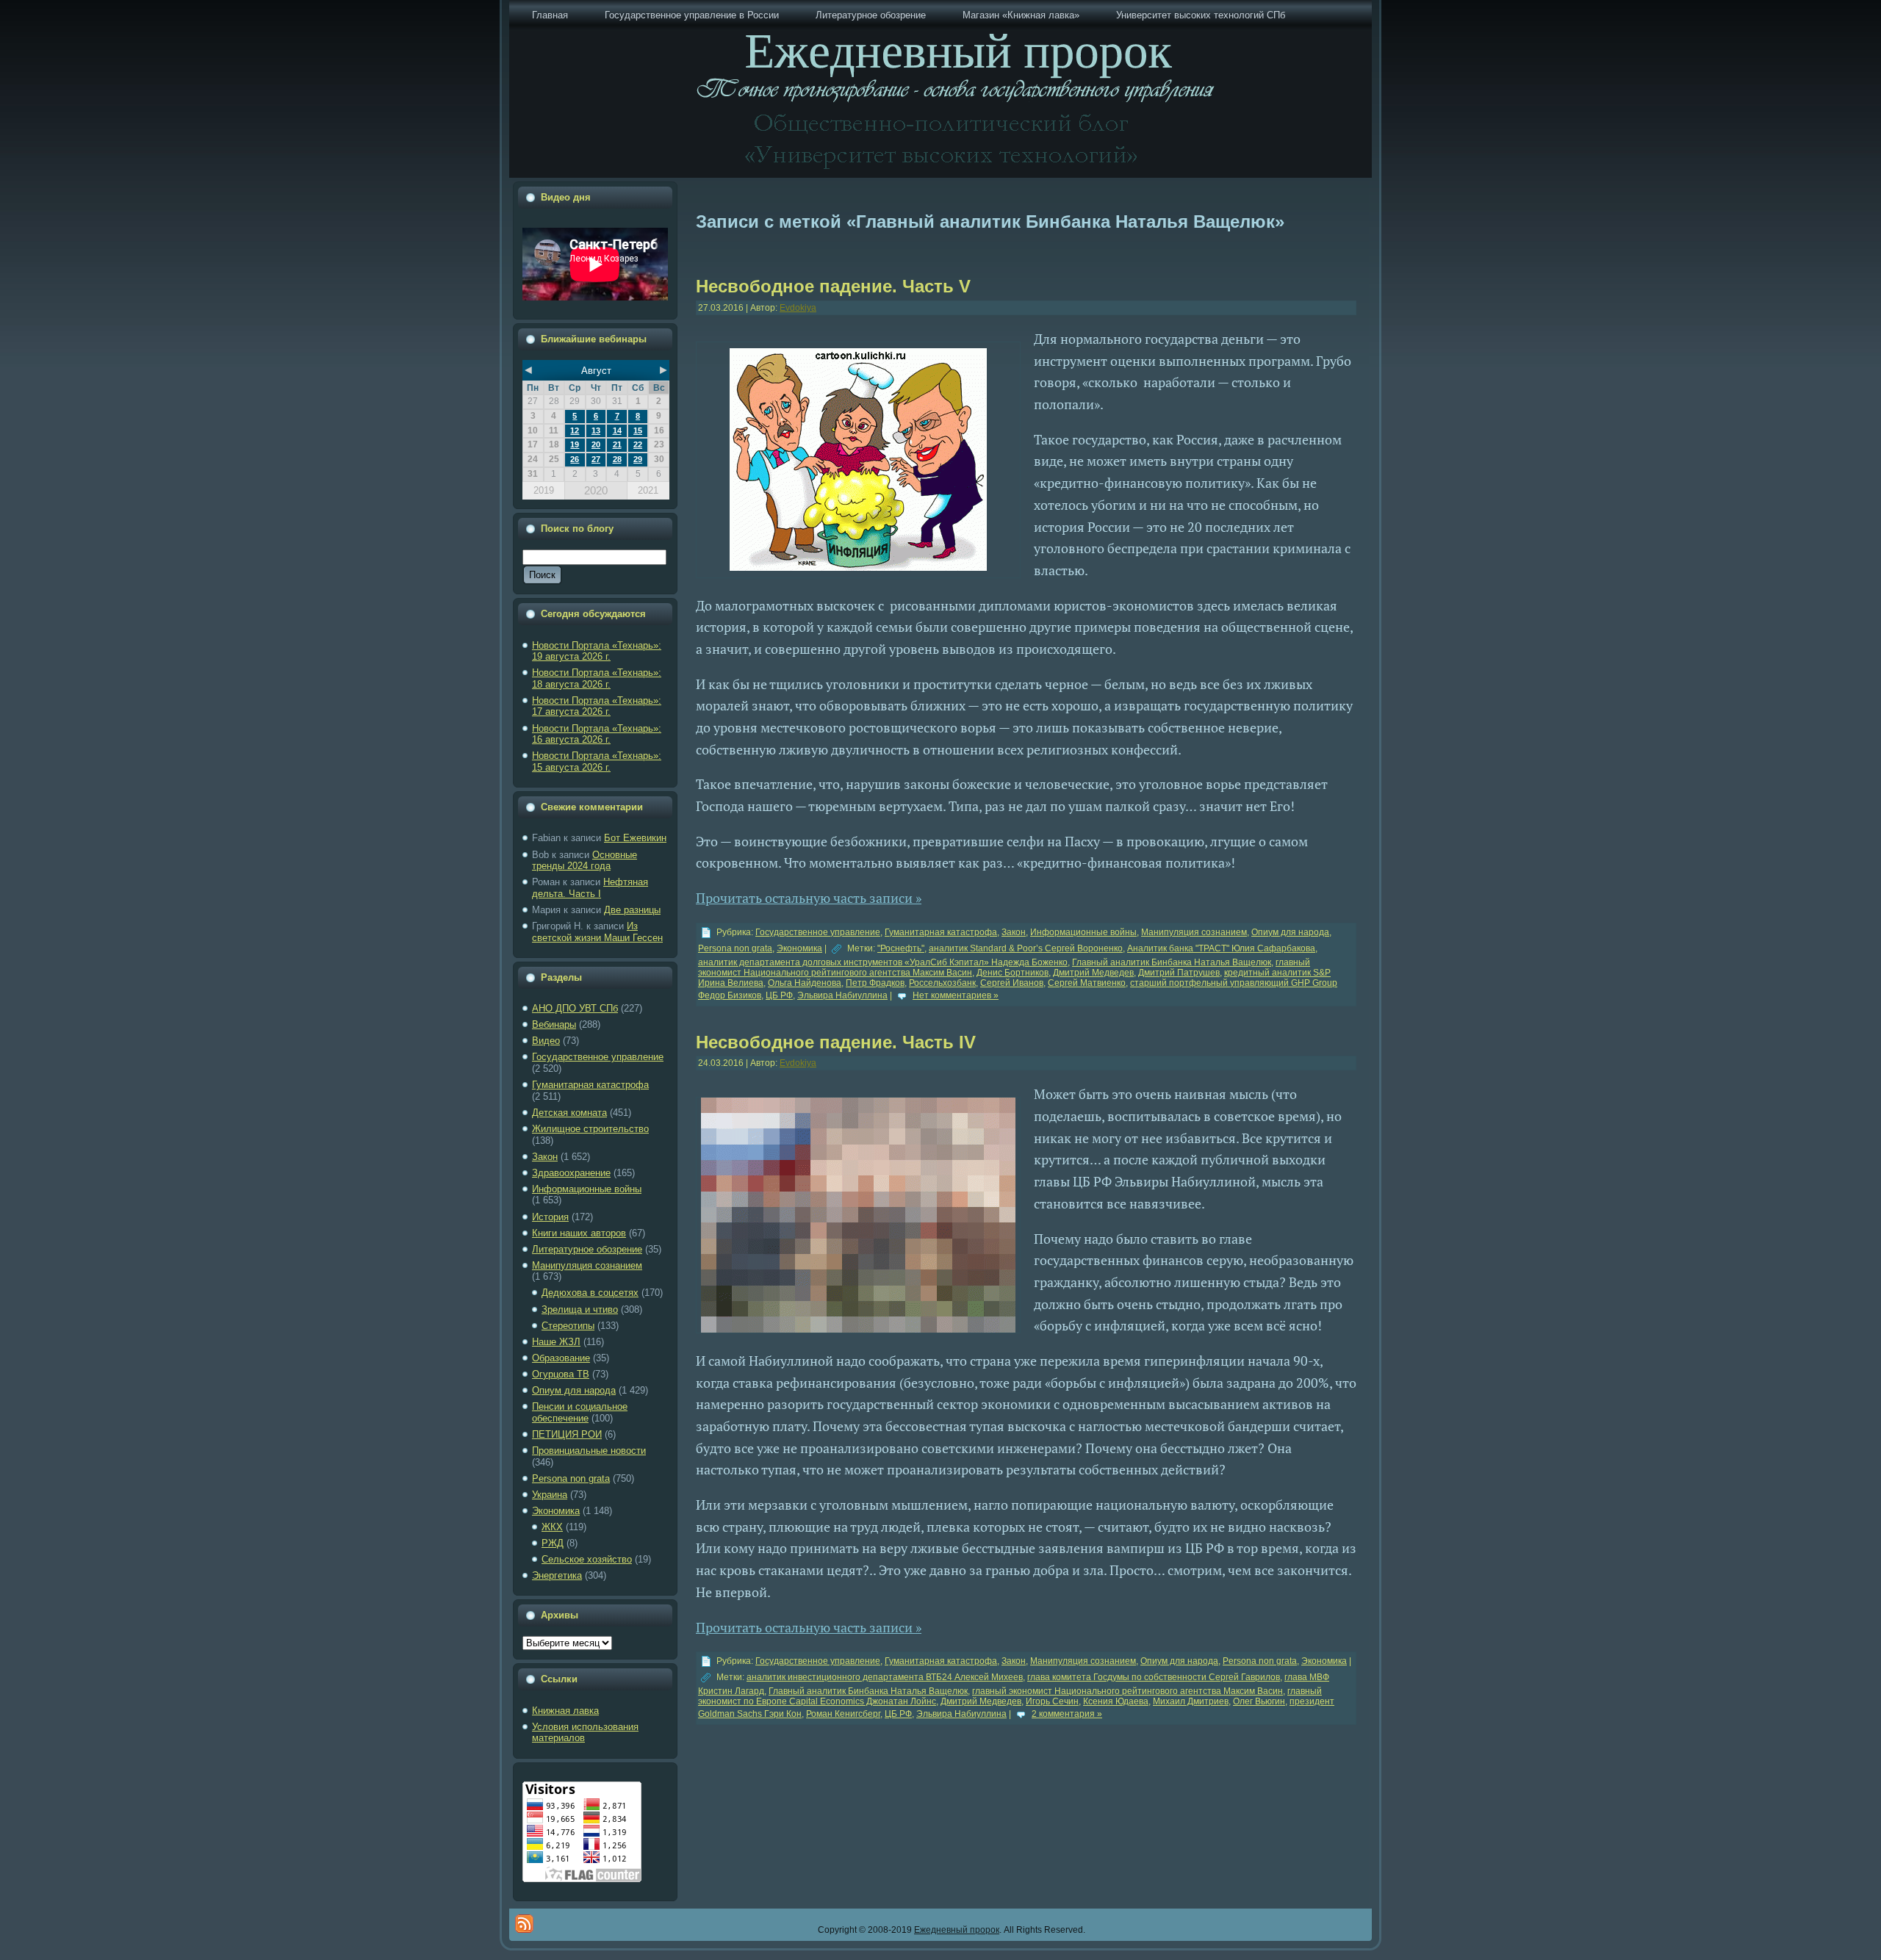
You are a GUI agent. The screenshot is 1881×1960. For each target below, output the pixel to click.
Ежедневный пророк (957, 1930)
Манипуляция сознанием (587, 1265)
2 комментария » (1067, 1714)
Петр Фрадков (875, 983)
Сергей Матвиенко (1087, 983)
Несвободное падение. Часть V (833, 286)
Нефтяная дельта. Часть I (590, 888)
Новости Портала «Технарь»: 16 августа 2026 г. (597, 734)
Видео (546, 1041)
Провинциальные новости (589, 1451)
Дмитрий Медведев (1093, 973)
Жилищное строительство (590, 1129)
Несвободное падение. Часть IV (836, 1042)
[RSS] (524, 1924)
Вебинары (554, 1024)
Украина (550, 1495)
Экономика (556, 1511)
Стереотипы (568, 1326)
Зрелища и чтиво (580, 1309)
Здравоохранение (571, 1173)
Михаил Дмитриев (1191, 1701)
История (550, 1217)
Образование (561, 1358)
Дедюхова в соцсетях (590, 1293)
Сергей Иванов (1012, 983)
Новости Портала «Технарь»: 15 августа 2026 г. (597, 761)
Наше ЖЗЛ (556, 1342)
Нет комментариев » (956, 995)
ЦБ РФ (779, 995)
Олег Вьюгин (1259, 1701)
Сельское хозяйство (587, 1559)
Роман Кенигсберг (843, 1714)
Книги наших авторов (579, 1233)
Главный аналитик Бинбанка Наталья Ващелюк (1172, 962)
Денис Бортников (1013, 973)
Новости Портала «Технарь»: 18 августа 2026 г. (597, 678)
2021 (648, 490)
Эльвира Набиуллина (842, 995)
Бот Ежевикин (635, 838)
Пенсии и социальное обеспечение (580, 1412)
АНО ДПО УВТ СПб (575, 1008)
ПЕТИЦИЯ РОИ (567, 1434)
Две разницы (632, 910)
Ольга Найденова (805, 983)
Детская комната (569, 1113)
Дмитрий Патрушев (1179, 973)
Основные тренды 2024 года (585, 861)
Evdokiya (798, 308)
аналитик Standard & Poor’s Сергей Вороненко (1026, 948)
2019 (544, 490)
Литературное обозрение (587, 1249)
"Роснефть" (901, 948)
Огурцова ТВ (561, 1374)
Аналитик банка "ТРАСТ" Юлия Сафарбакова (1221, 948)
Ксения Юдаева (1116, 1701)
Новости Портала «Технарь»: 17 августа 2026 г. (597, 706)
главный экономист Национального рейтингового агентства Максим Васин (1127, 1691)
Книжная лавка (565, 1711)
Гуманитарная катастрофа (590, 1085)
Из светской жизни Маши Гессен (597, 932)
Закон (545, 1157)
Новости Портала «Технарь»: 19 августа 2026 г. (597, 651)
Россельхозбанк (942, 983)
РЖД (553, 1543)
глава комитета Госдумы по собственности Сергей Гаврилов (1154, 1677)
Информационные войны (587, 1189)
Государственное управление (598, 1057)
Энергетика (557, 1575)
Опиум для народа (574, 1390)
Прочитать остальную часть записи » (809, 898)
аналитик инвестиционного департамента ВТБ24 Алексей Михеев (885, 1677)
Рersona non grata (571, 1478)
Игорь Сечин (1052, 1701)
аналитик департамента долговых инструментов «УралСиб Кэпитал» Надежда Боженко (883, 962)
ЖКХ (552, 1527)
